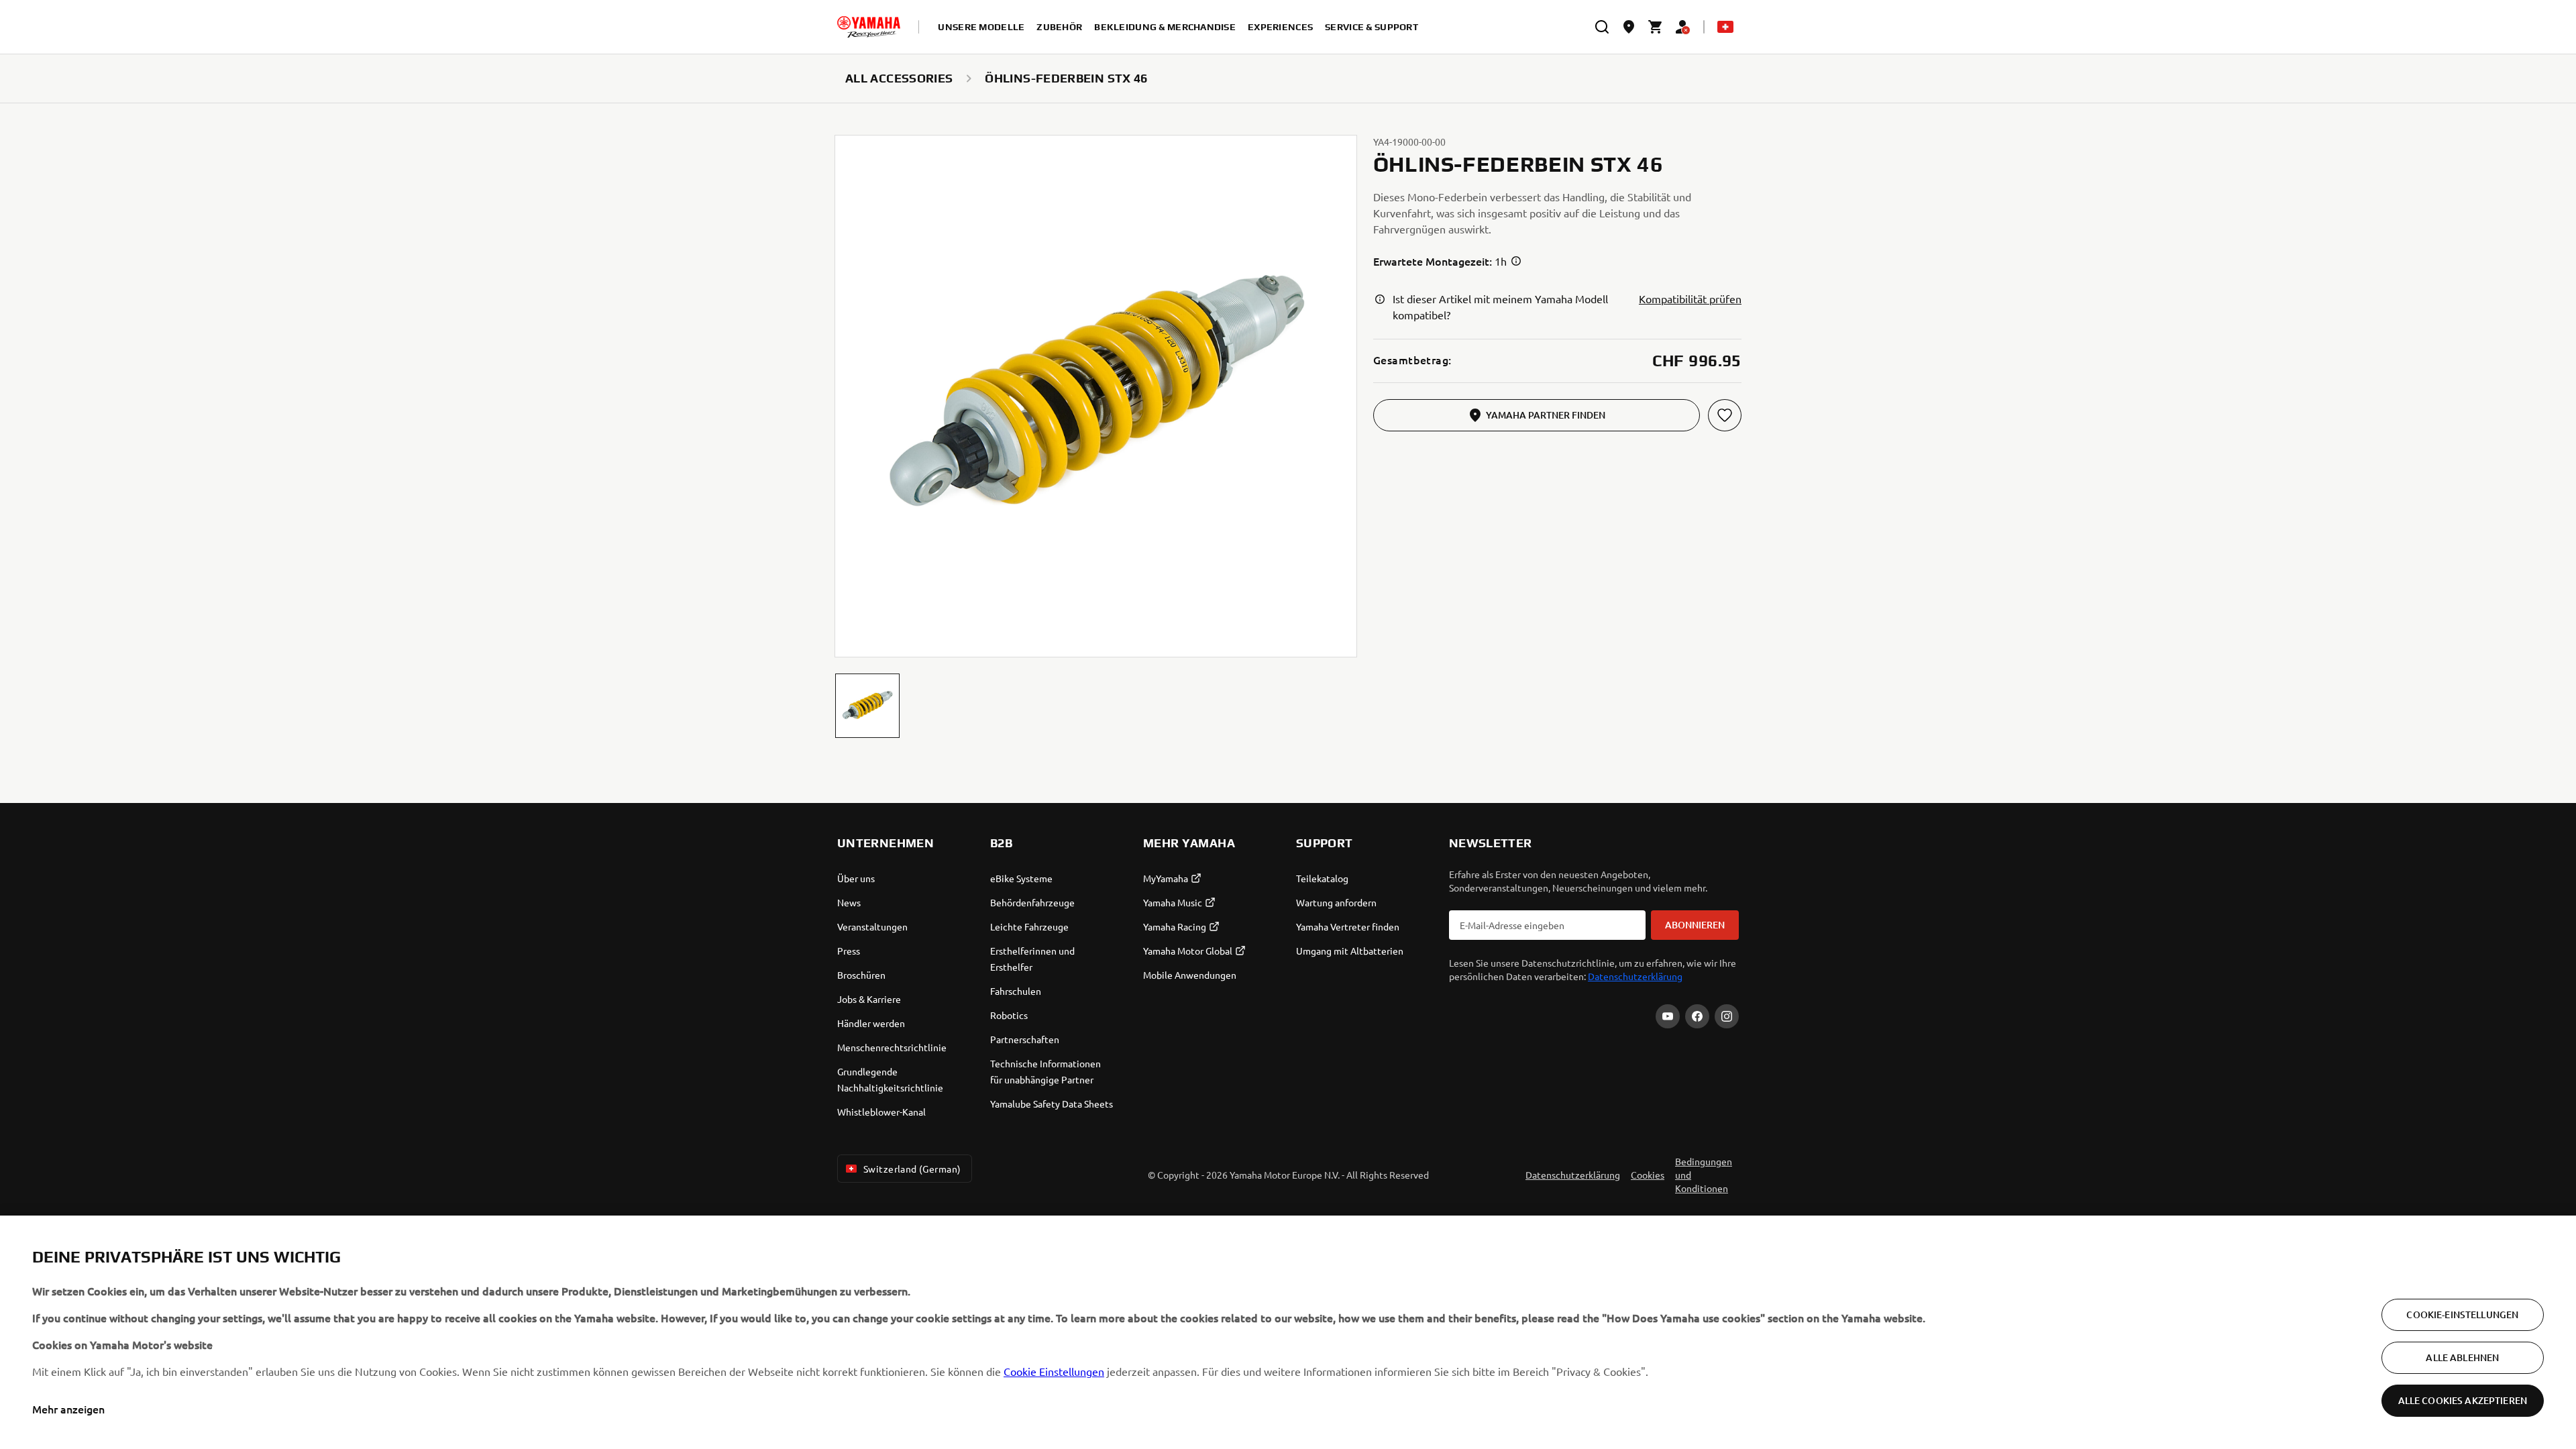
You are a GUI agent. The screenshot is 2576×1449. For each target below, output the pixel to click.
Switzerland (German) (912, 1169)
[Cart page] (1656, 27)
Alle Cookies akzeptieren (2463, 1400)
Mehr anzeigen (68, 1409)
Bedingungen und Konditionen (1704, 1175)
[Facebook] (1697, 1016)
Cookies (1648, 1175)
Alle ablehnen (2462, 1357)
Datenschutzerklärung (1635, 976)
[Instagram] (1727, 1016)
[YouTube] (1668, 1016)
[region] (1288, 1332)
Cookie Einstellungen (1054, 1371)
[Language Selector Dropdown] (1725, 27)
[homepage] (869, 27)
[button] (867, 706)
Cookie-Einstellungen (2462, 1314)
